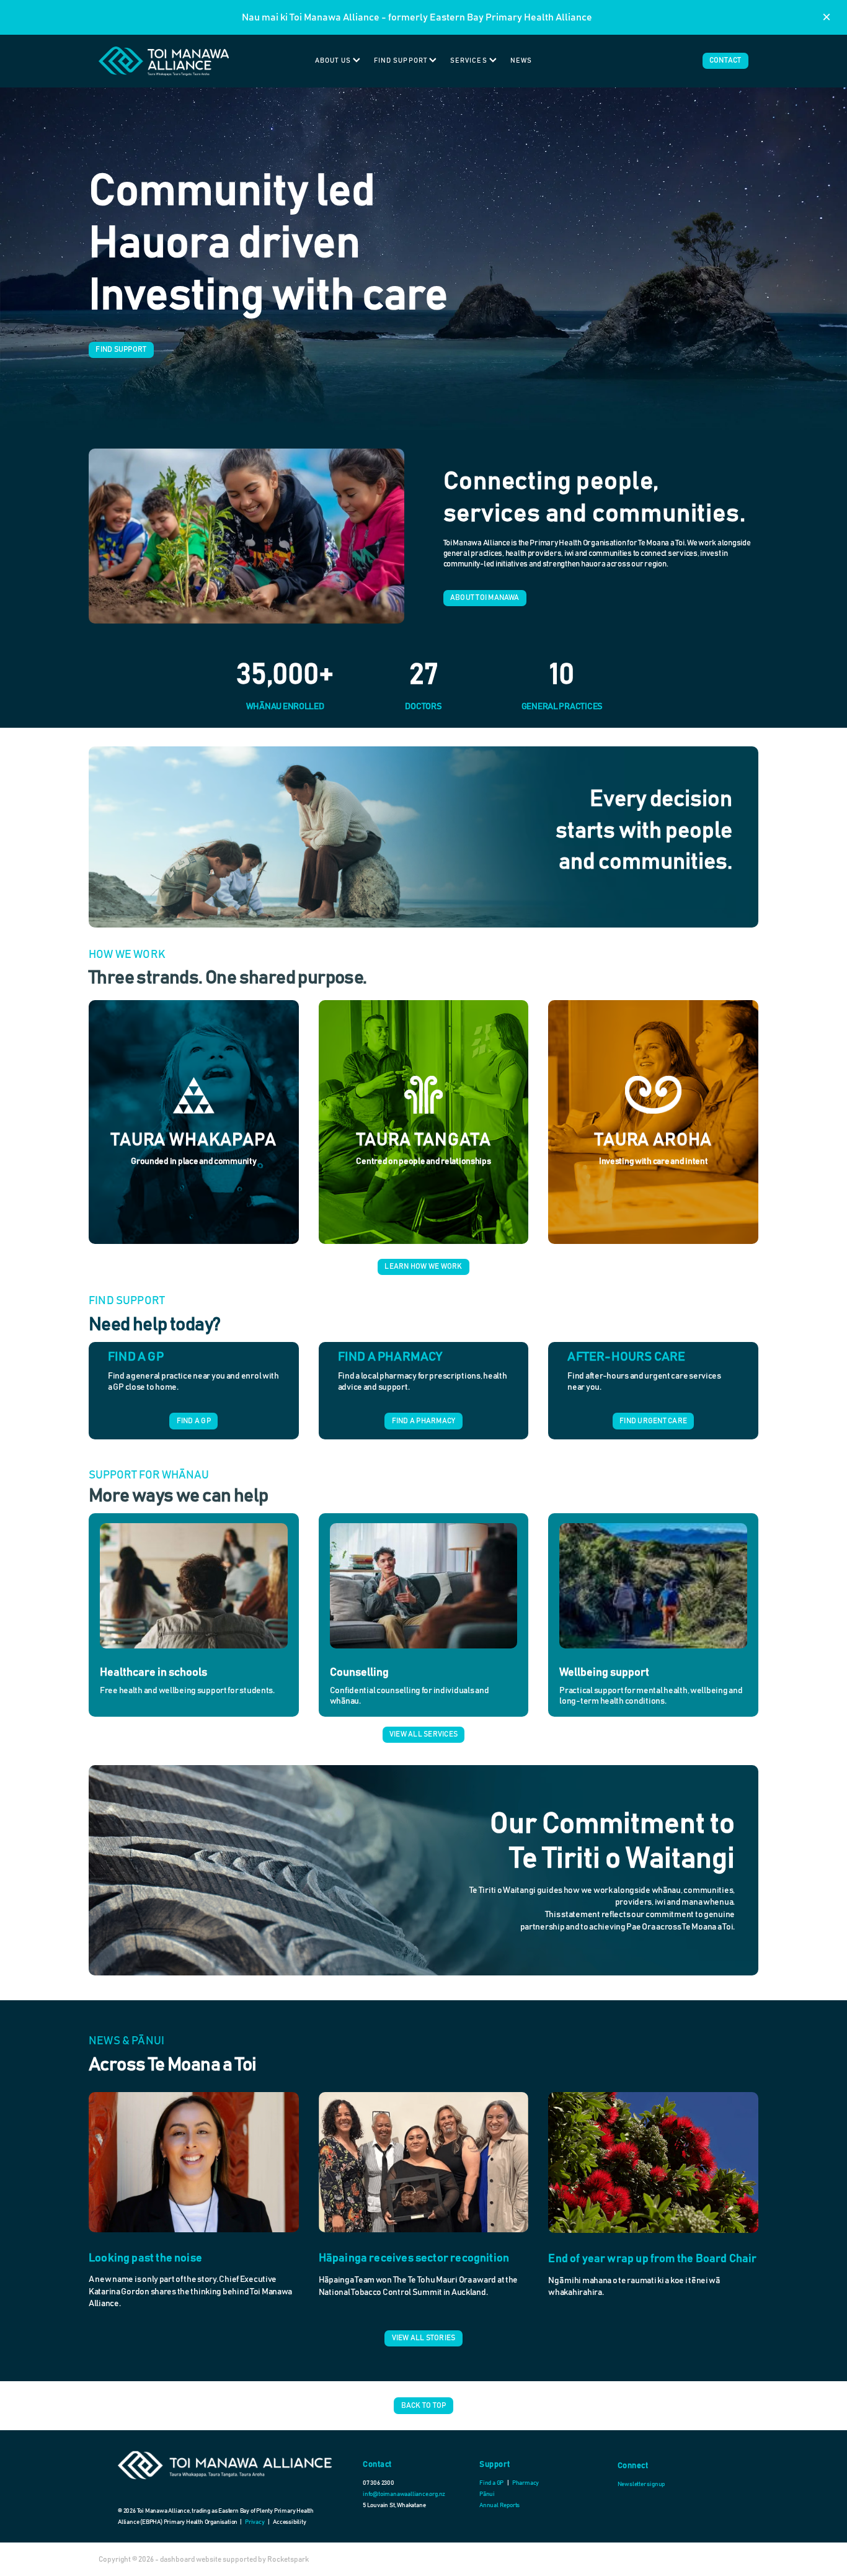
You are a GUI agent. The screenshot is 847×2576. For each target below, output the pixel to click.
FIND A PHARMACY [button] (424, 1421)
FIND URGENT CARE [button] (653, 1421)
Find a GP (492, 2483)
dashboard (177, 2559)
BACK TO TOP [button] (424, 2405)
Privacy (255, 2522)
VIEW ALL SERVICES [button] (423, 1734)
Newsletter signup (641, 2484)
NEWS (521, 60)
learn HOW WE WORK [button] (423, 1266)
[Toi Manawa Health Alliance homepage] (164, 61)
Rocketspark (288, 2559)
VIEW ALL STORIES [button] (424, 2338)
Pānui (487, 2494)
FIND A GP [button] (194, 1421)
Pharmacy (525, 2483)
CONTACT (725, 60)
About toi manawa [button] (485, 597)
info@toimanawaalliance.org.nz (404, 2494)
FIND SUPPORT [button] (121, 349)
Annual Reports (499, 2505)
